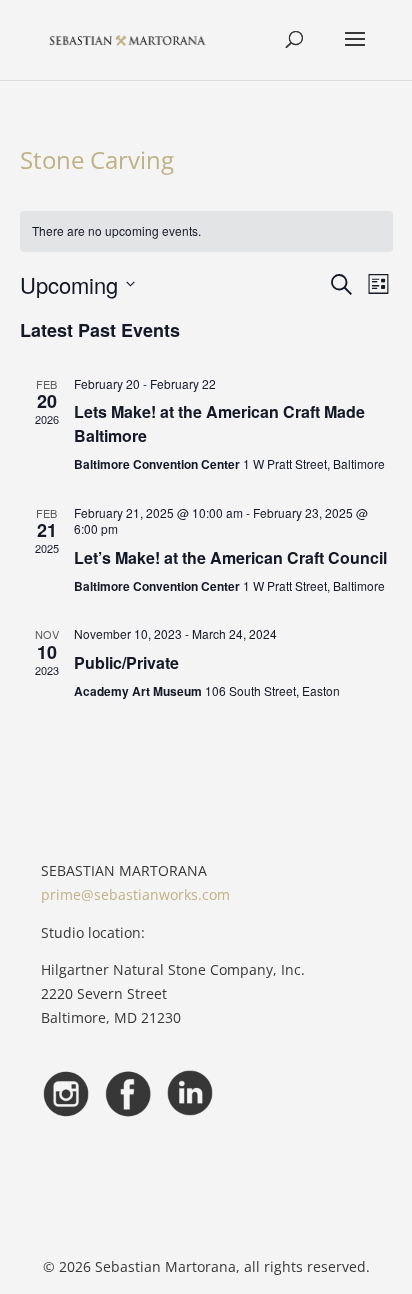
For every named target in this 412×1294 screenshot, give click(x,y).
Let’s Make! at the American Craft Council (230, 557)
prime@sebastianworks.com (135, 894)
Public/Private (126, 662)
